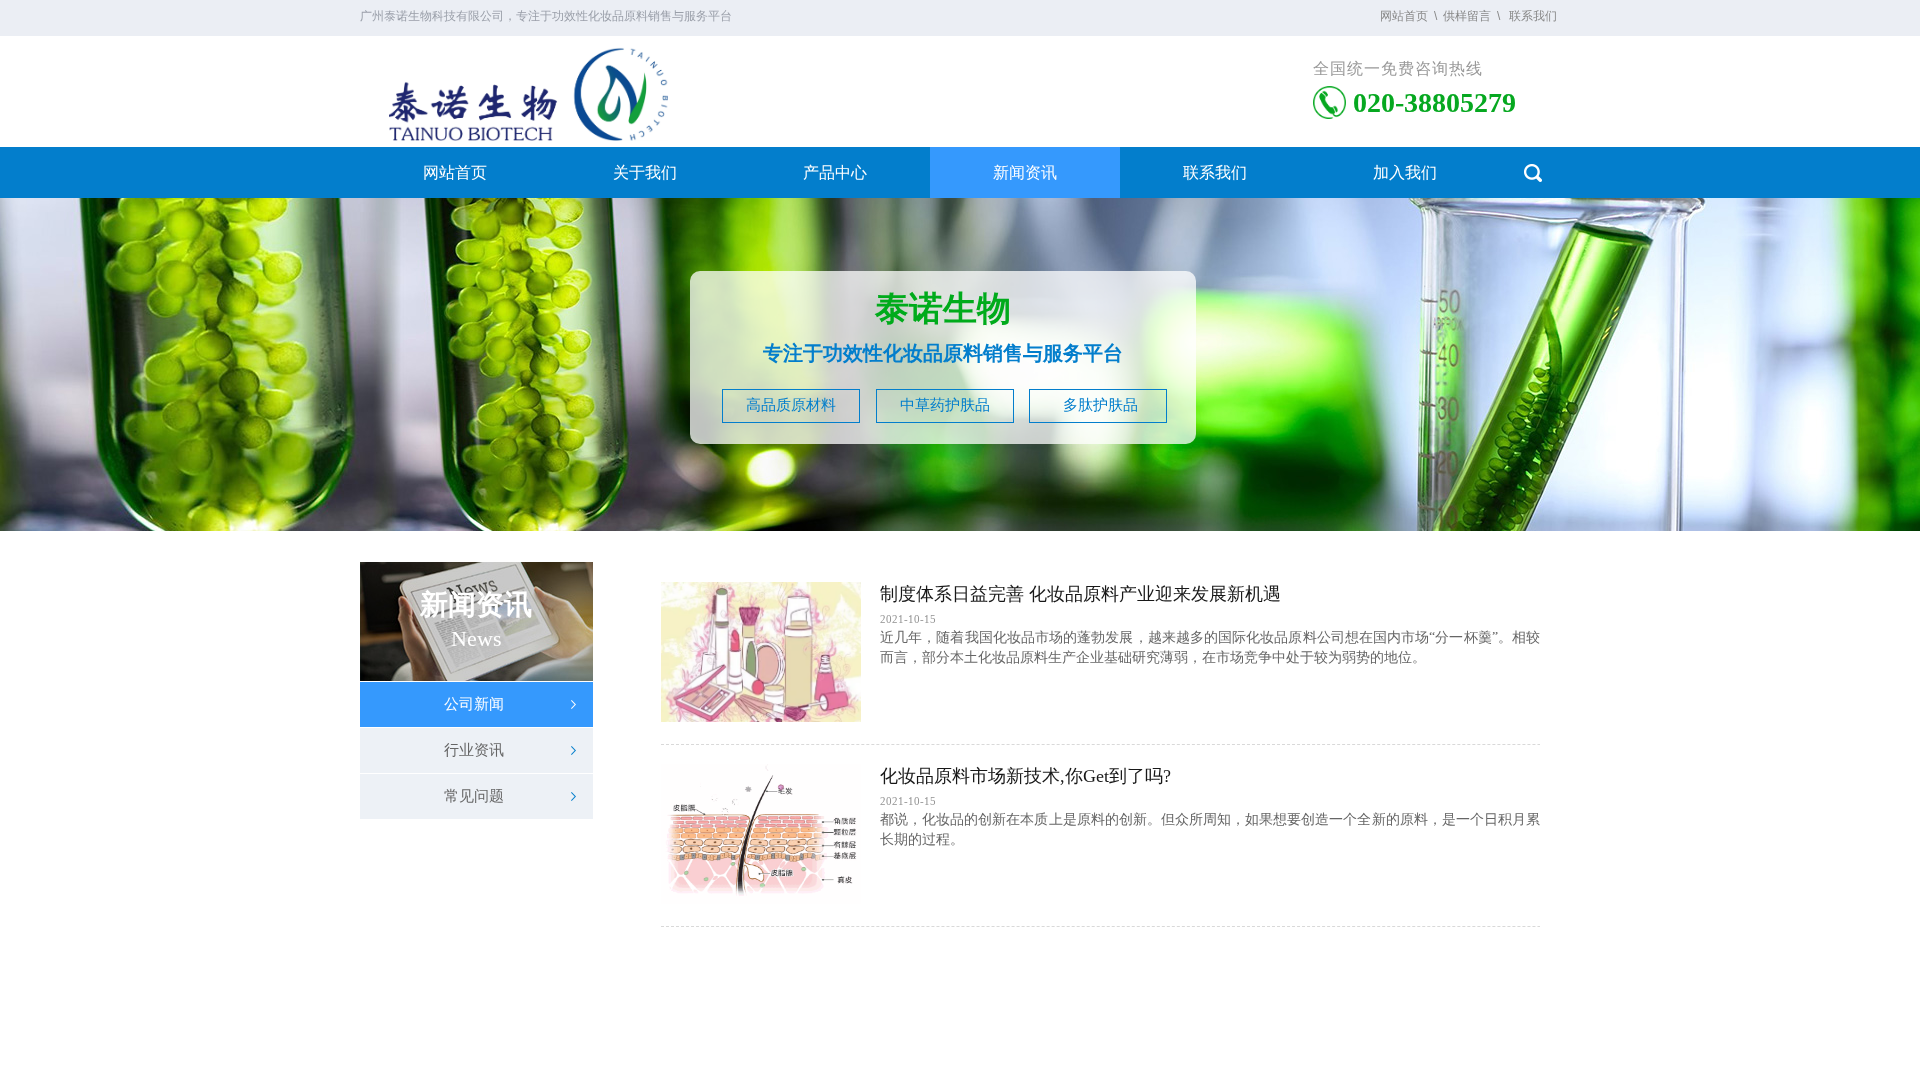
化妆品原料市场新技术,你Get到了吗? (1025, 776)
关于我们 (645, 172)
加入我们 (1405, 172)
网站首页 (455, 172)
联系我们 (1215, 172)
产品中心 (835, 172)
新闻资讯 (1025, 172)
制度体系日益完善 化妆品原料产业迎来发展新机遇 (1080, 594)
